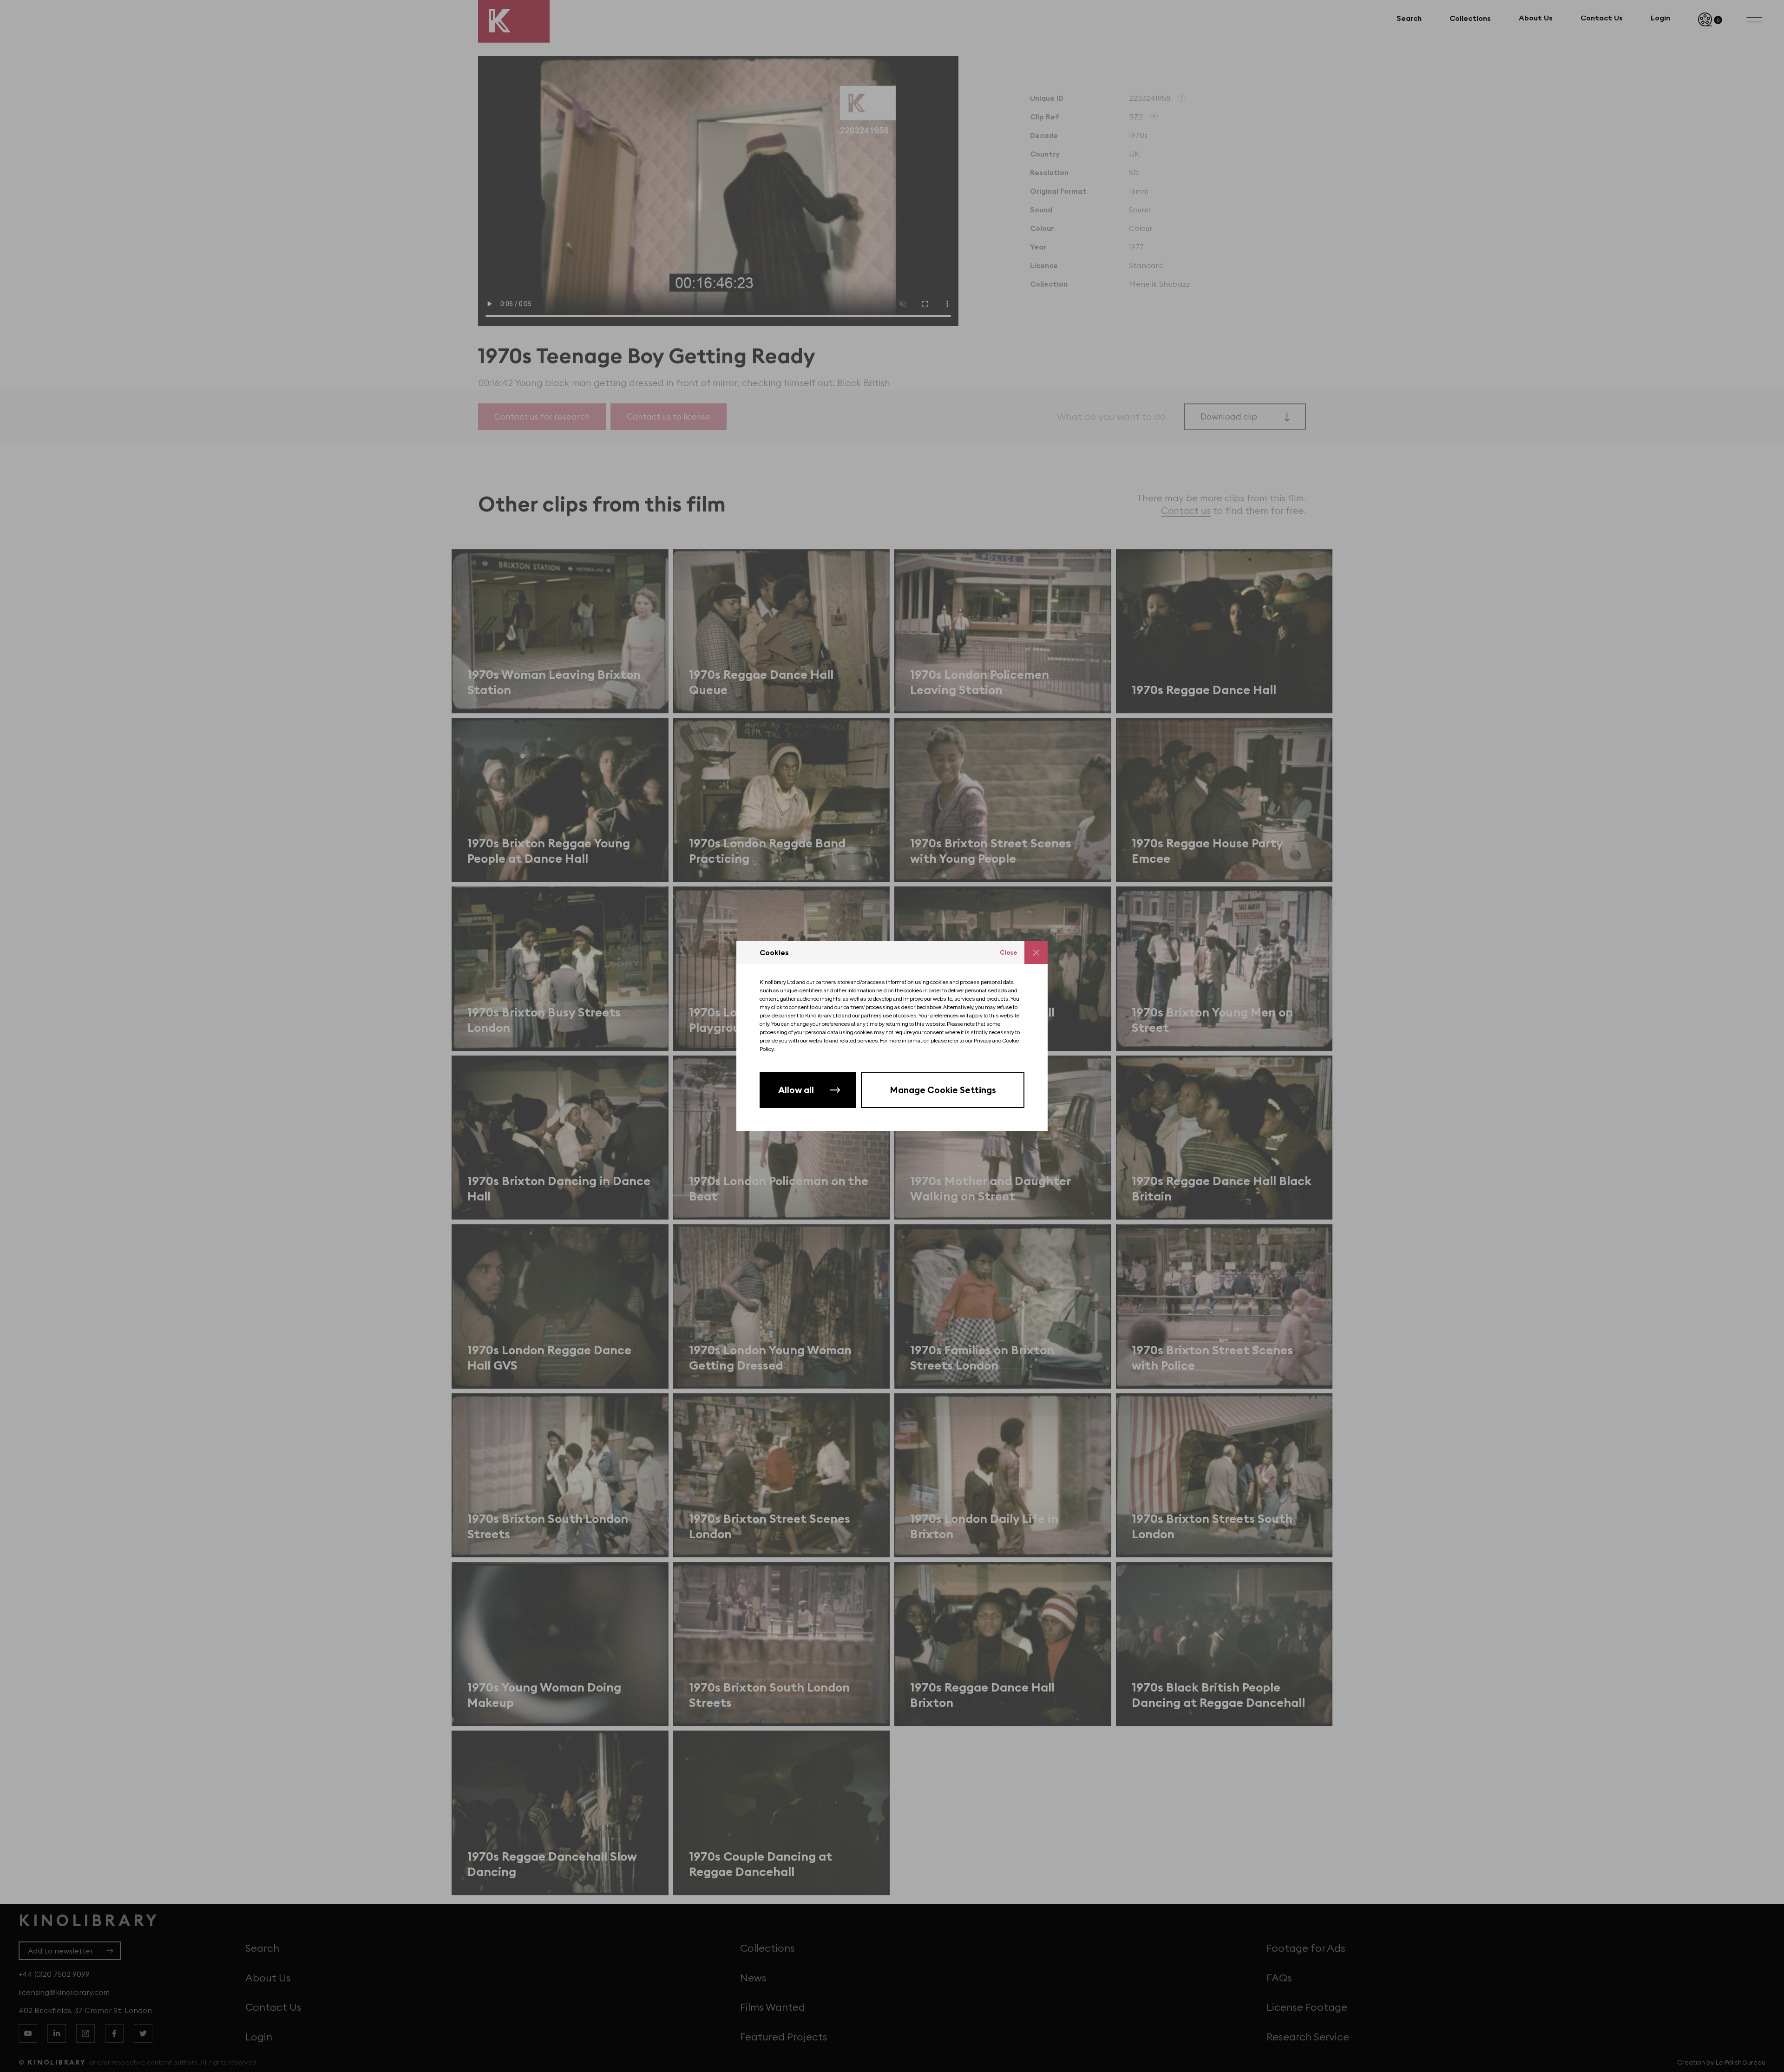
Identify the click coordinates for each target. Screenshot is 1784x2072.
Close (1009, 952)
